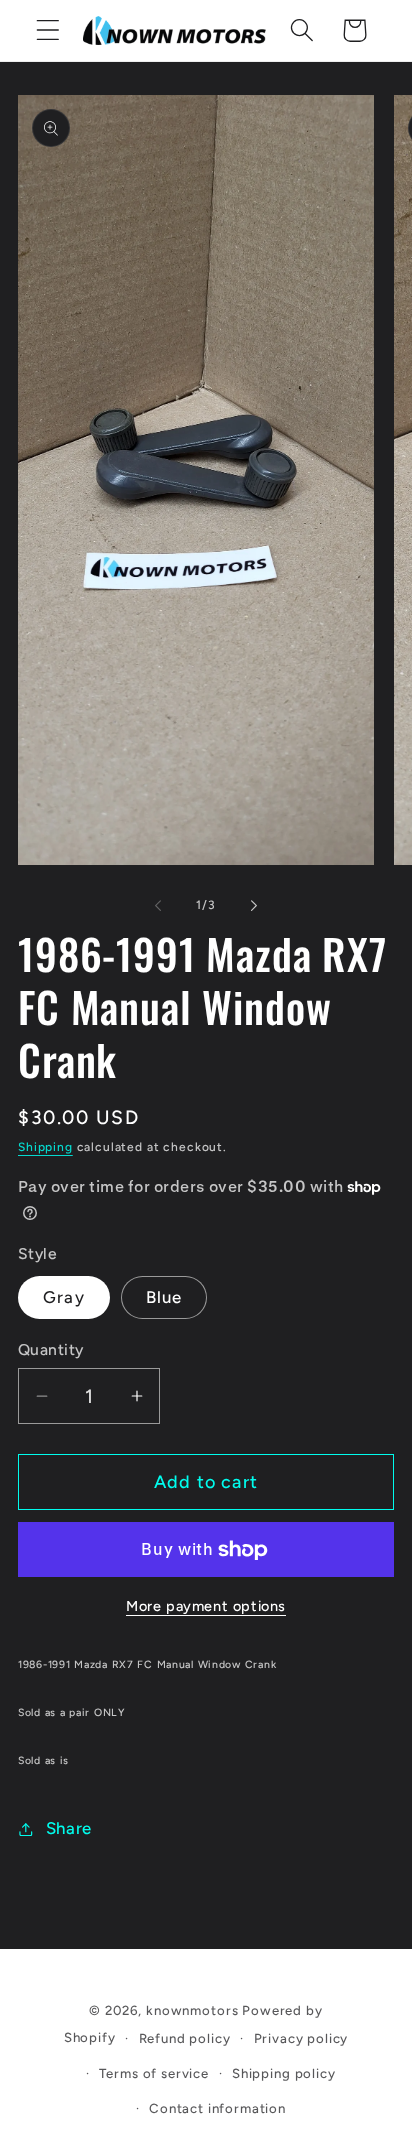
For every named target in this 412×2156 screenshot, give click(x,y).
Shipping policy (284, 2073)
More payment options (206, 1606)
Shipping (45, 1147)
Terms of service (153, 2073)
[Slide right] (254, 905)
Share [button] (69, 1828)
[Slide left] (158, 905)
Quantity (51, 1349)
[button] (48, 30)
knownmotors (192, 2010)
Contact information (217, 2108)
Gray (64, 1297)
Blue (164, 1297)
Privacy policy (301, 2038)
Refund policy (185, 2038)
